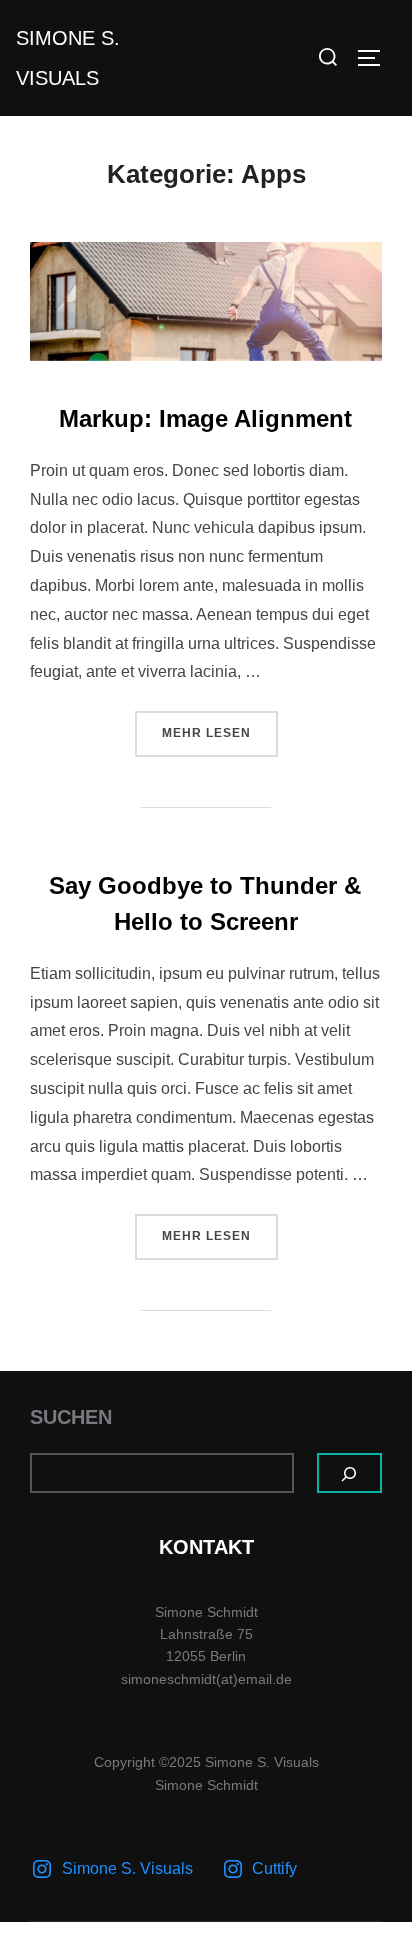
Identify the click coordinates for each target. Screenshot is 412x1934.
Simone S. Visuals (68, 58)
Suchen (71, 1417)
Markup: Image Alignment (205, 418)
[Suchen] (350, 1473)
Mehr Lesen (220, 732)
